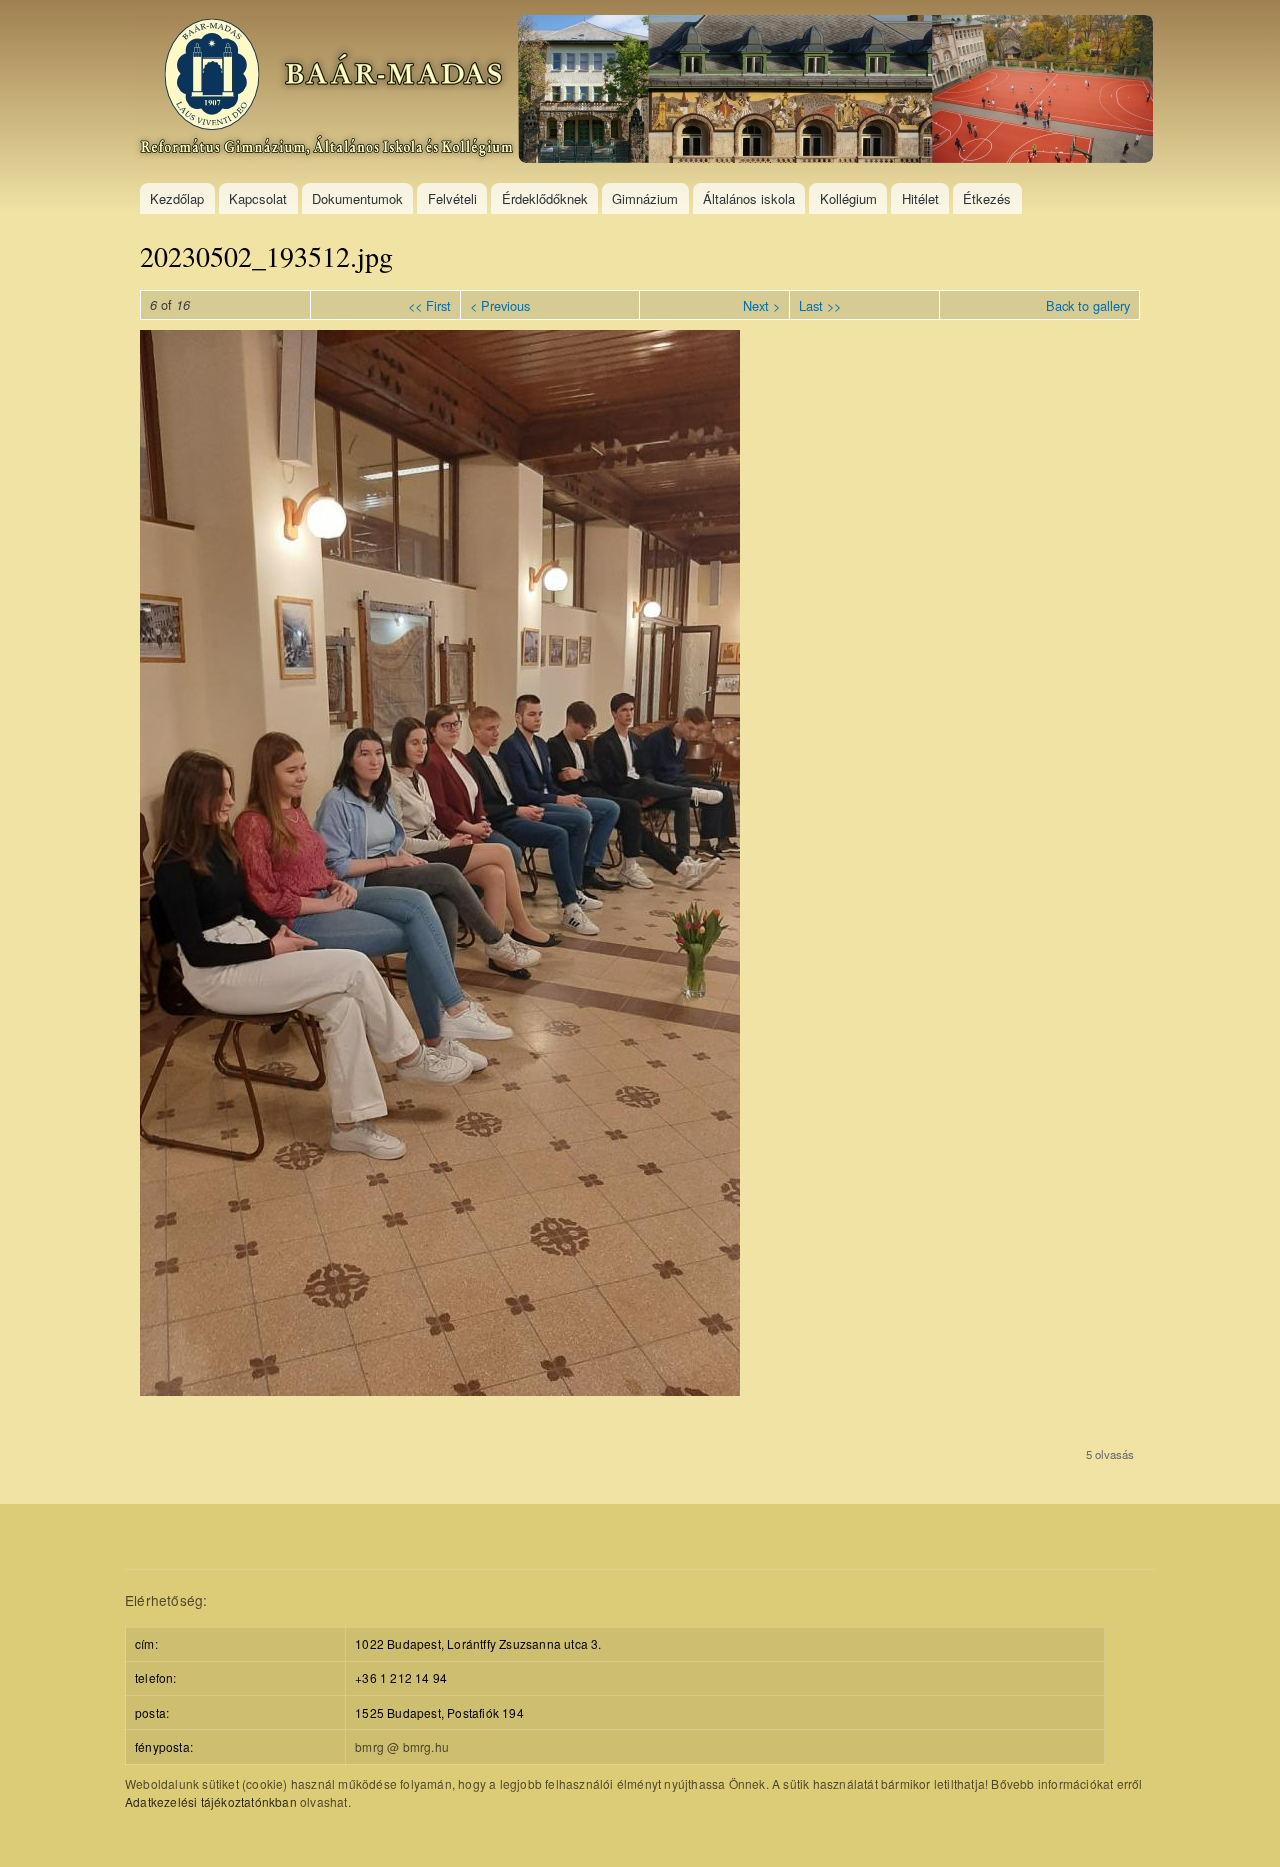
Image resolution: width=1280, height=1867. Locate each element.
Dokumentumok (357, 198)
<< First (429, 305)
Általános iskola (749, 198)
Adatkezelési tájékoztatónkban (211, 1801)
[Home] (646, 91)
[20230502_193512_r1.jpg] (440, 1390)
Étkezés (987, 198)
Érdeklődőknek (545, 198)
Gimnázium (645, 198)
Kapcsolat (258, 198)
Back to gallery (1088, 305)
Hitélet (920, 198)
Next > (761, 305)
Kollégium (848, 198)
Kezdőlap (177, 198)
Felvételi (452, 198)
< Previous (500, 305)
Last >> (820, 305)
